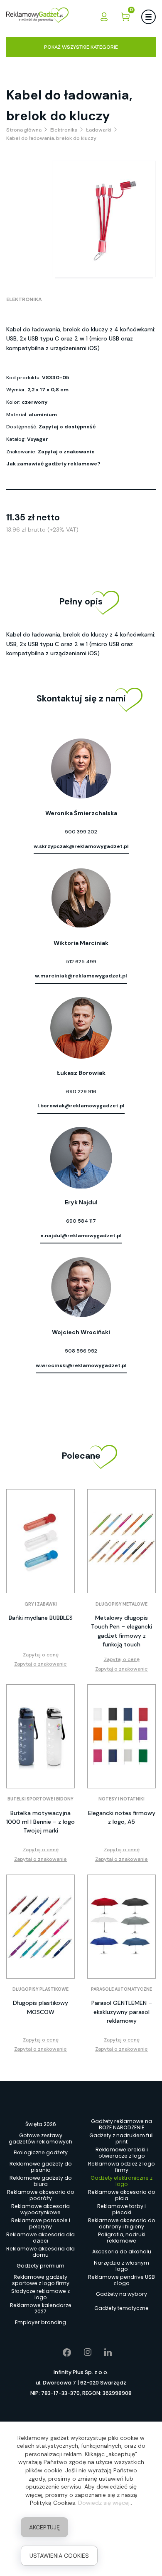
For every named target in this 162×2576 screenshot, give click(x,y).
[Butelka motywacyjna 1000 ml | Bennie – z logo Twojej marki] (40, 1736)
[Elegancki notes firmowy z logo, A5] (121, 1736)
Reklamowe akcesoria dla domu (40, 2252)
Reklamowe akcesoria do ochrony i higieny (122, 2223)
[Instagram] (82, 2352)
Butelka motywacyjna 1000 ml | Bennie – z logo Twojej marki (40, 1822)
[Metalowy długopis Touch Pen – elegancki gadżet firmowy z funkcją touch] (121, 1541)
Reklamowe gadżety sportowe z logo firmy (41, 2280)
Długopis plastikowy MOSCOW (40, 2007)
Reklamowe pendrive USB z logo (121, 2280)
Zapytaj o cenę (41, 1655)
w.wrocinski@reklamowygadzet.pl (81, 1365)
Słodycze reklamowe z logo (40, 2294)
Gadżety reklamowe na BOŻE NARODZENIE (121, 2124)
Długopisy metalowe (121, 1604)
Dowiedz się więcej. (104, 2503)
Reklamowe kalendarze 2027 (41, 2308)
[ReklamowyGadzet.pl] (37, 16)
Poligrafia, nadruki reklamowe (122, 2238)
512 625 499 (81, 962)
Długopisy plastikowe (40, 1989)
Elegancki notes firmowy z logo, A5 (122, 1817)
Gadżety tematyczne (121, 2308)
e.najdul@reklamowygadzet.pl (81, 1236)
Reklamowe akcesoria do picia (122, 2195)
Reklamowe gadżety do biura (41, 2181)
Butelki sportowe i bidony (40, 1799)
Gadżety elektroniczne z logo (121, 2181)
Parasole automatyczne (121, 1989)
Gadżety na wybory (121, 2294)
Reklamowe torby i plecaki (121, 2209)
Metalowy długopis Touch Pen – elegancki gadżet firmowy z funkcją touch (121, 1631)
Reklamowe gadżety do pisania (41, 2167)
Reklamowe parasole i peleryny (41, 2223)
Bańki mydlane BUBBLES (41, 1618)
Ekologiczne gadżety (41, 2152)
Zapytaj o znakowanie (66, 452)
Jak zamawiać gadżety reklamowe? (53, 464)
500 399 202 (81, 832)
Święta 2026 (41, 2124)
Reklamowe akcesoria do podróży (41, 2195)
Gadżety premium (40, 2266)
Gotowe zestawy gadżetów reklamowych (40, 2138)
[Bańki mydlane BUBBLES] (40, 1541)
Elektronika (24, 299)
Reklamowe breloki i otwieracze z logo (122, 2153)
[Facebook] (61, 2352)
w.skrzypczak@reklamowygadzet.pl (81, 846)
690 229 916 (81, 1092)
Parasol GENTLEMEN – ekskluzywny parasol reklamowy (122, 2012)
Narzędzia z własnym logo (121, 2266)
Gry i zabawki (41, 1604)
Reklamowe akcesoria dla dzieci (40, 2238)
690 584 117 (81, 1221)
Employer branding (40, 2322)
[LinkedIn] (102, 2352)
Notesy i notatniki (121, 1799)
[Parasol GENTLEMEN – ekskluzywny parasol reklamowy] (121, 1927)
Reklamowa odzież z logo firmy (121, 2167)
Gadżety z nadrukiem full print (121, 2138)
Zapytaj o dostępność (67, 427)
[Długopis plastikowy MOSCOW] (40, 1927)
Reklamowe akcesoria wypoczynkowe (40, 2209)
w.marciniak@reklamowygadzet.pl (81, 976)
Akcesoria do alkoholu (122, 2252)
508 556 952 (81, 1351)
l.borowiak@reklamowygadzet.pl (81, 1106)
